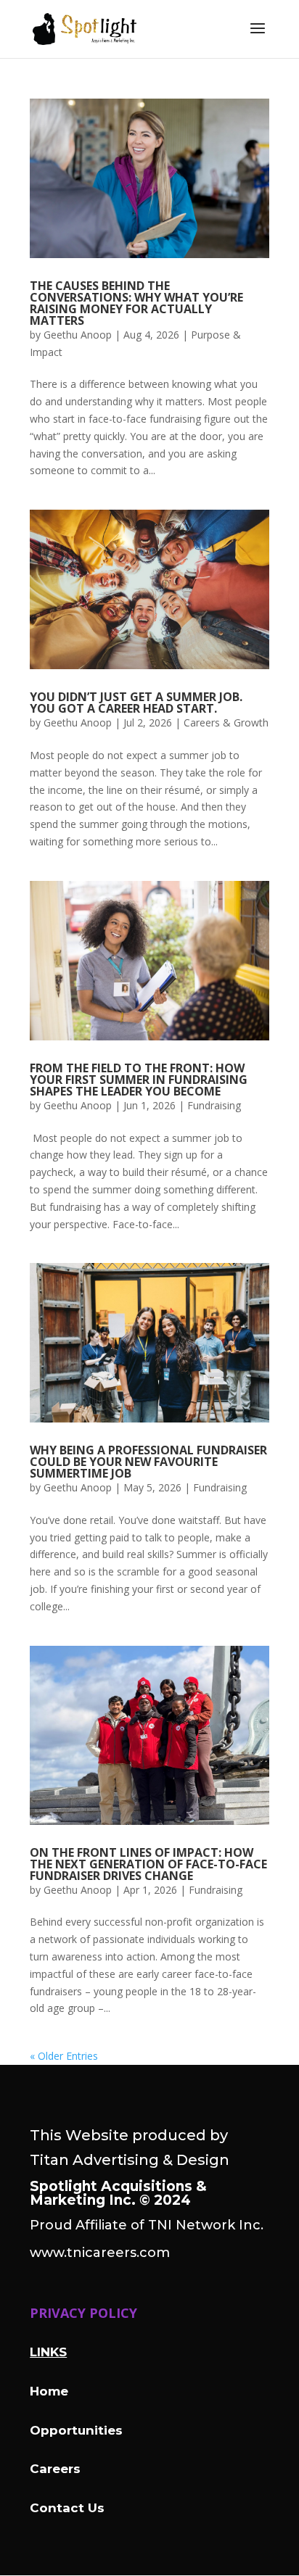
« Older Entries (64, 2056)
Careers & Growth (226, 722)
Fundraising (214, 1105)
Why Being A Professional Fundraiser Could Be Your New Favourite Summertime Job (148, 1462)
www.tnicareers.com (100, 2253)
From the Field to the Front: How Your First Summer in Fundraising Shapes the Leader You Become (139, 1080)
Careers (55, 2469)
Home (49, 2391)
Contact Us (67, 2508)
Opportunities (76, 2430)
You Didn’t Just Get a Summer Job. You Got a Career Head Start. (136, 703)
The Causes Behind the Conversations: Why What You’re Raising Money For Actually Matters (136, 303)
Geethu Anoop (78, 335)
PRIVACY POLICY (83, 2313)
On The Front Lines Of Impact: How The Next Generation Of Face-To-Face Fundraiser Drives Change (148, 1864)
